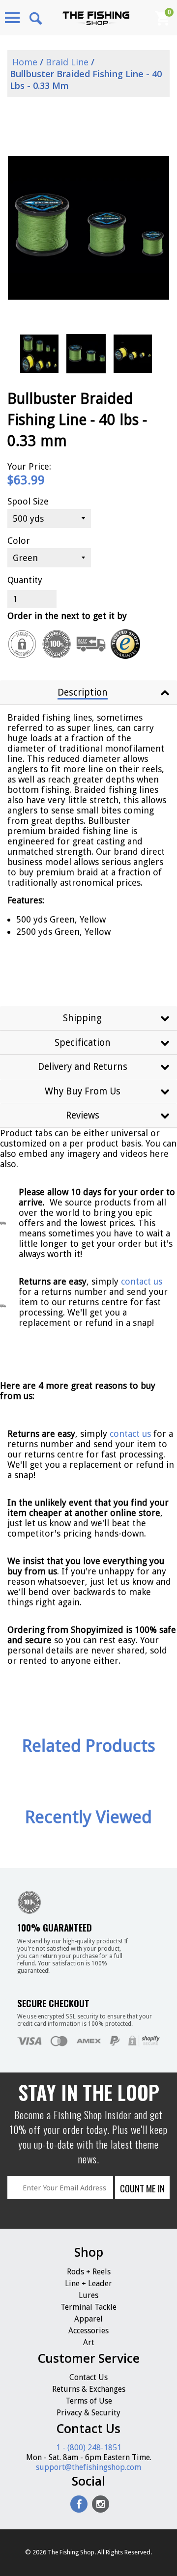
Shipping (82, 1018)
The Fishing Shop (71, 2552)
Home (24, 62)
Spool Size (28, 501)
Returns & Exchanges (89, 2389)
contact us (130, 1434)
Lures (88, 2295)
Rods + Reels (89, 2272)
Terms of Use (89, 2401)
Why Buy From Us (83, 1091)
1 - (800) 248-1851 (89, 2448)
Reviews (83, 1115)
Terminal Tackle (88, 2307)
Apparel (88, 2319)
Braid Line (67, 62)
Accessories (88, 2331)
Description (83, 692)
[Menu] (12, 18)
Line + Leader (88, 2283)
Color (19, 541)
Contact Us (88, 2377)
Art (89, 2342)
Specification (83, 1043)
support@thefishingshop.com (88, 2467)
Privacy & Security (88, 2413)
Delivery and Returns (83, 1067)
